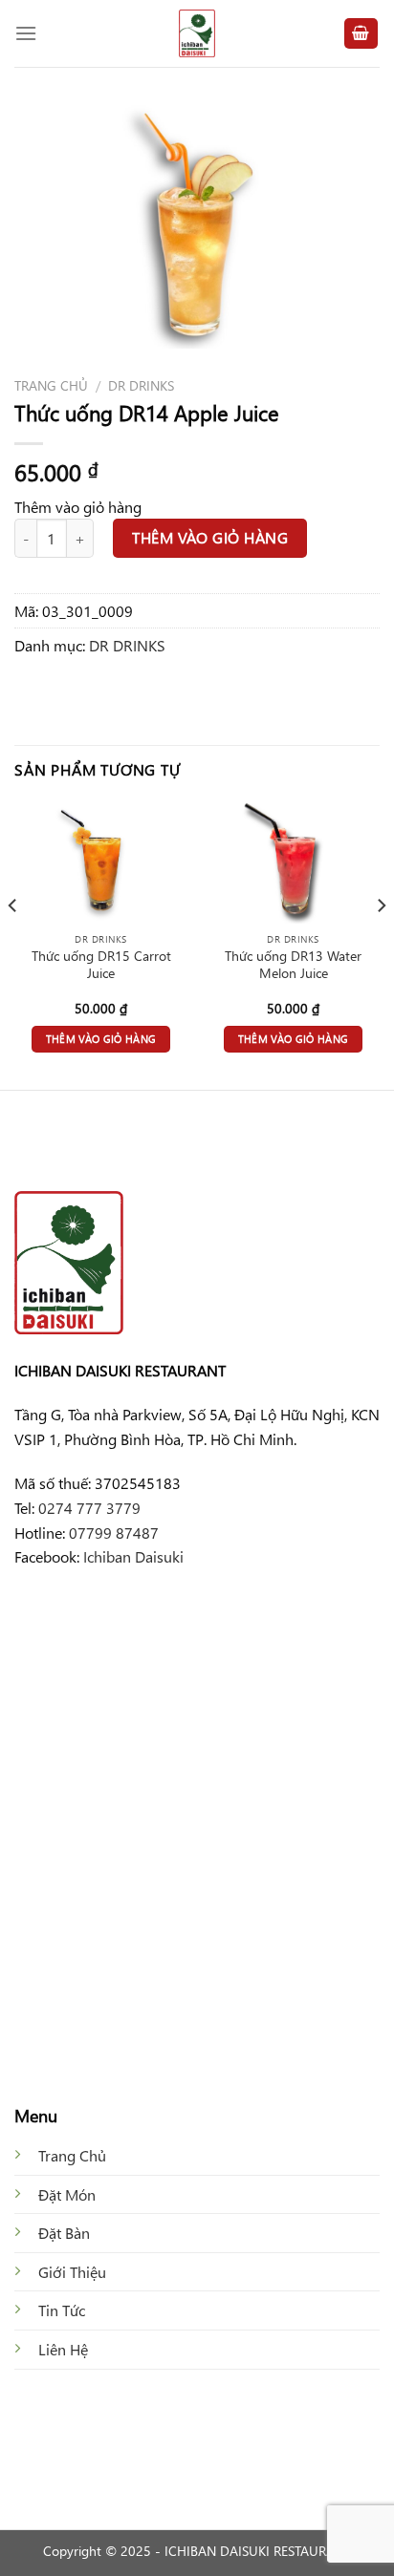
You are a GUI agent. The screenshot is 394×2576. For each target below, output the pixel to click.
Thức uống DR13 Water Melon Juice (293, 964)
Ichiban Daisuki (133, 1556)
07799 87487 (114, 1533)
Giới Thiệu (72, 2272)
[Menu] (26, 33)
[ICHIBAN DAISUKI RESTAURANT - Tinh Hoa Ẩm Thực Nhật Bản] (197, 33)
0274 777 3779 (89, 1508)
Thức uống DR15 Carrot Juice (101, 964)
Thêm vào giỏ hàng (210, 537)
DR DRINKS (141, 385)
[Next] (381, 943)
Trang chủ (51, 385)
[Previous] (13, 943)
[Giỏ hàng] (361, 34)
